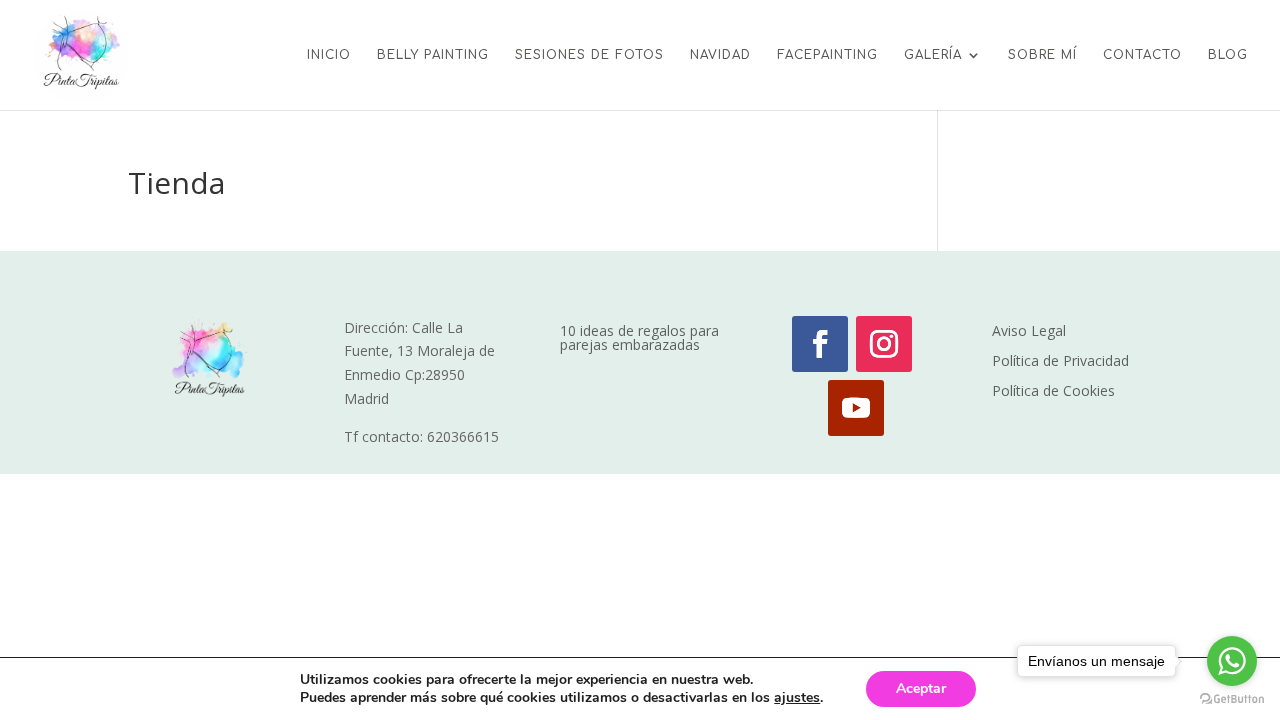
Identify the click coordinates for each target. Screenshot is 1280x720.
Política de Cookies (1053, 392)
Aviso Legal (1029, 332)
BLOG (1228, 55)
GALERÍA (933, 55)
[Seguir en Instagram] (884, 344)
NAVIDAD (720, 55)
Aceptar (921, 688)
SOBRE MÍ (1042, 55)
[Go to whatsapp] (1232, 661)
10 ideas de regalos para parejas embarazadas (639, 339)
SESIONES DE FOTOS (589, 55)
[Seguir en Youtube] (856, 408)
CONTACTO (1142, 55)
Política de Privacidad (1060, 362)
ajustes (797, 698)
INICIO (329, 55)
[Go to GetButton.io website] (1232, 699)
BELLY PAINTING (433, 55)
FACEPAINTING (827, 55)
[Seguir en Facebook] (820, 344)
